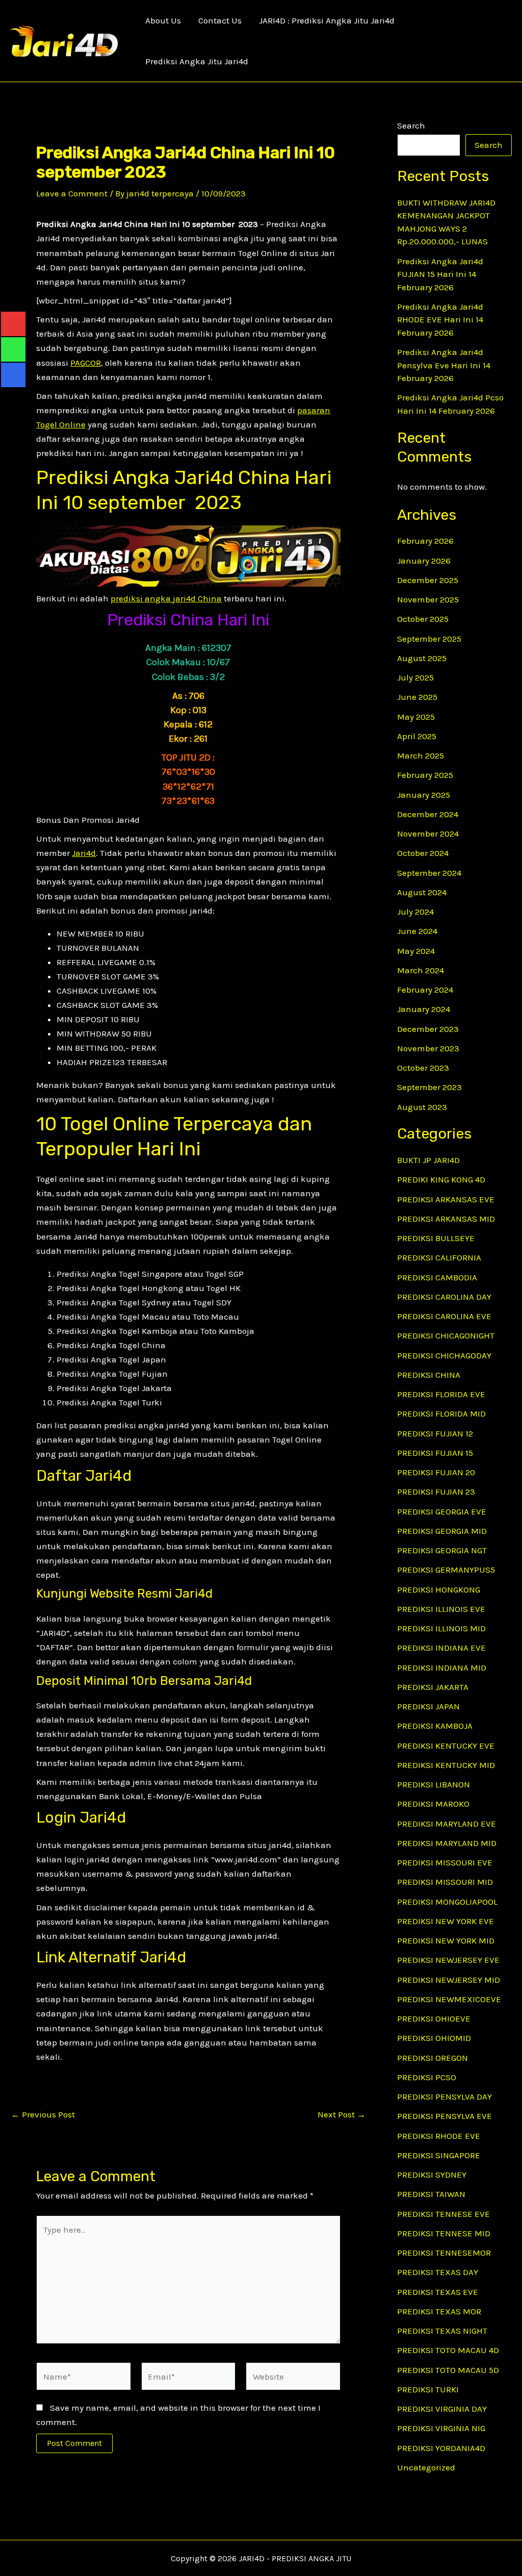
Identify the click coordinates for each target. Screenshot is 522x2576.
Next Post (342, 2115)
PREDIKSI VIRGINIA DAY (442, 2409)
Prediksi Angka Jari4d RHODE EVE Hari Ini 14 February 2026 (440, 320)
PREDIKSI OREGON (433, 2058)
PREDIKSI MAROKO (433, 1804)
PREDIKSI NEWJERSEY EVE (448, 1960)
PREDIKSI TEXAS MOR (439, 2311)
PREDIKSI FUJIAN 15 (435, 1453)
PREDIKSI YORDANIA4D (441, 2448)
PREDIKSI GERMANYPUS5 (446, 1570)
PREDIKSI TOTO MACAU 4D (448, 2350)
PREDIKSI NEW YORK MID (446, 1940)
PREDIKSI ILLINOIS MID (441, 1628)
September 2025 (429, 639)
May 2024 (416, 951)
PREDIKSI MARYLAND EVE (447, 1824)
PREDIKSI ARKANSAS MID (446, 1219)
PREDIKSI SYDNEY (432, 2175)
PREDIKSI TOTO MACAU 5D (448, 2370)
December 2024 (428, 814)
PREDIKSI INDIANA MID (442, 1668)
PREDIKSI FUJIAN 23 (436, 1492)
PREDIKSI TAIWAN (431, 2194)
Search (411, 125)
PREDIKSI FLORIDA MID (441, 1413)
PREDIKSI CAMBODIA (437, 1277)
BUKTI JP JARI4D (428, 1160)
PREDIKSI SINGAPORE (439, 2155)
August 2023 (422, 1107)
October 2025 (423, 619)
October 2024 (423, 853)
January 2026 (424, 561)
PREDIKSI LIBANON (434, 1784)
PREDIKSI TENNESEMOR (444, 2253)
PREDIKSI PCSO (427, 2077)
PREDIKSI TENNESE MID (444, 2233)
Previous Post (43, 2115)
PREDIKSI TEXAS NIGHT (442, 2331)
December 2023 (428, 1029)
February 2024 (425, 990)
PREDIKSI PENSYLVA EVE (445, 2116)
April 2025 (417, 736)
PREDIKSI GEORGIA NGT (442, 1550)
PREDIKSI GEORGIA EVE (442, 1511)
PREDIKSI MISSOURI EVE (445, 1862)
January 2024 (424, 1009)
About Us (163, 20)
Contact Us (220, 20)
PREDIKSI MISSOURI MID (445, 1882)
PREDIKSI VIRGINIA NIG (441, 2428)
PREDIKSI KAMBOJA (435, 1726)
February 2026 (425, 541)
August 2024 (422, 892)
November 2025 (428, 599)
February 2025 (425, 775)
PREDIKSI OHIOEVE (434, 2018)
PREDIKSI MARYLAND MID (447, 1843)
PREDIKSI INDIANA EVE (441, 1648)
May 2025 (416, 717)
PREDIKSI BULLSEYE (436, 1238)
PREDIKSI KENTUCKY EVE (446, 1746)
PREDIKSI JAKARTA (433, 1687)
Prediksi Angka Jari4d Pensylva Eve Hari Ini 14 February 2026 (444, 365)
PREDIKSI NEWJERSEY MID (449, 1980)
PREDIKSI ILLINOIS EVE (441, 1609)
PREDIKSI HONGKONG (439, 1589)
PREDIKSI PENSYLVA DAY (445, 2097)
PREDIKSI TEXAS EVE (438, 2292)
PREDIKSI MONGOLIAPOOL (447, 1902)
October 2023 (423, 1068)
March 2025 (421, 755)
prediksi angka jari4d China (166, 598)
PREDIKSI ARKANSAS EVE (446, 1199)
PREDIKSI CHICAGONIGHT (446, 1335)
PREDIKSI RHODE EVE (439, 2136)
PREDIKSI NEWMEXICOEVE (449, 1999)
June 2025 (417, 697)
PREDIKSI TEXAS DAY (438, 2272)
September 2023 (429, 1087)
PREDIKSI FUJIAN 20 (436, 1472)
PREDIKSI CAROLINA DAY (444, 1297)
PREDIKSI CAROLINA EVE (444, 1316)
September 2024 (429, 873)
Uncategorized (426, 2467)
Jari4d (84, 853)
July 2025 (415, 677)
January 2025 (424, 795)
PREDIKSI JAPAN (428, 1706)
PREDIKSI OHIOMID (434, 2038)
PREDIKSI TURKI (428, 2389)
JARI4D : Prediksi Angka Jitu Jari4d (327, 20)
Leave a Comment (72, 193)
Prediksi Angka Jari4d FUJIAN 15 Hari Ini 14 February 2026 (440, 274)
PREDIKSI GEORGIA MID (442, 1531)
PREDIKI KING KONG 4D (441, 1179)
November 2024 (428, 834)
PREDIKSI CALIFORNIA (439, 1257)
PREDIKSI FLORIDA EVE (441, 1394)
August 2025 (422, 658)
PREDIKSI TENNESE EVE (443, 2214)
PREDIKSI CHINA (429, 1375)
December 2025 (428, 580)
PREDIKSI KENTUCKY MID (446, 1765)
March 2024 (421, 970)
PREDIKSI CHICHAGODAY (444, 1355)
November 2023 (428, 1048)
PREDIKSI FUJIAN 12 (435, 1433)
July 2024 (415, 912)
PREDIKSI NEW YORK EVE (446, 1921)
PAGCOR (86, 363)
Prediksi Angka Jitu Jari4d (197, 61)
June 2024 (417, 931)
